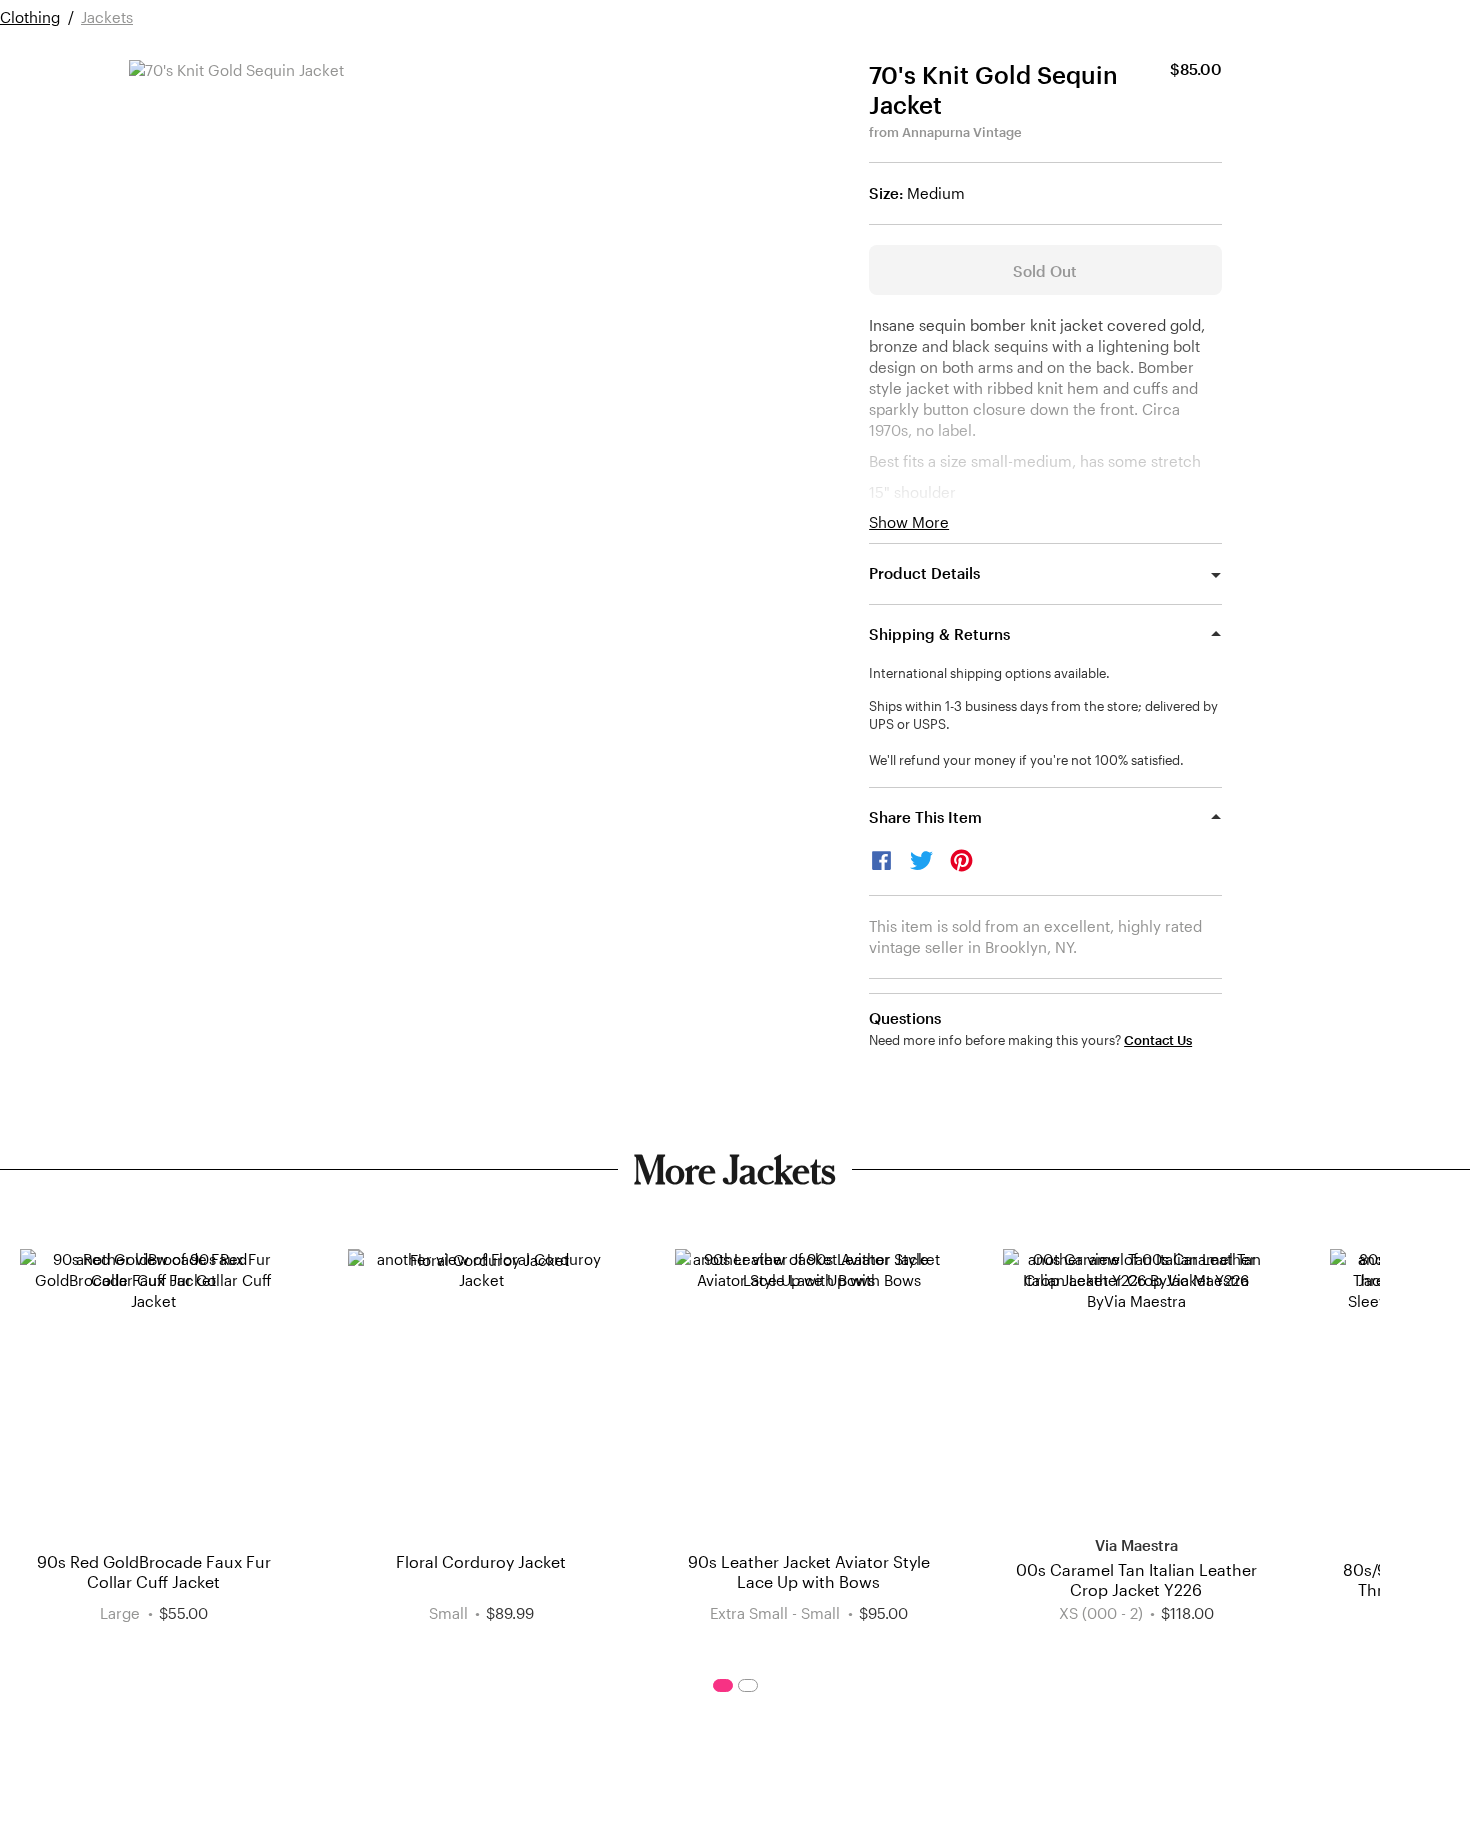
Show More (909, 522)
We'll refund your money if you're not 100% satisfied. (1026, 760)
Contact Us (1158, 1040)
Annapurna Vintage (962, 132)
